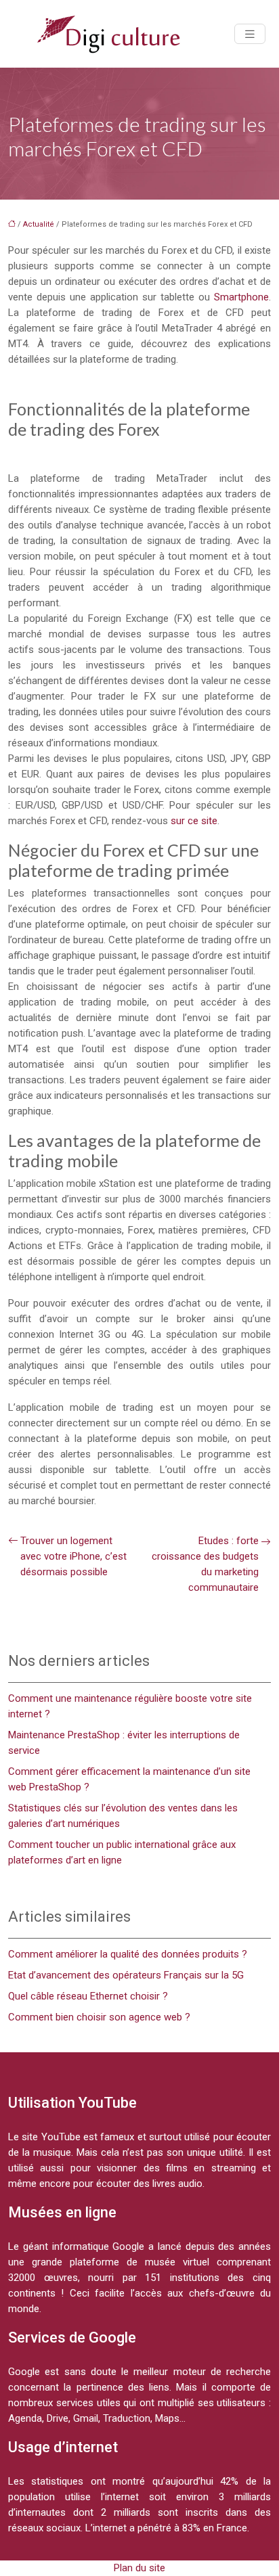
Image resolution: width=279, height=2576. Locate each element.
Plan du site (139, 2568)
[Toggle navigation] (250, 34)
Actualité (39, 224)
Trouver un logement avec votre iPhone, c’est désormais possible (73, 1556)
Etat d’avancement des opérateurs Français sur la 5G (126, 1975)
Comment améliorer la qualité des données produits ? (128, 1954)
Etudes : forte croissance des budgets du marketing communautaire (205, 1564)
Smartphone (241, 297)
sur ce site (194, 821)
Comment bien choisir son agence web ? (99, 2017)
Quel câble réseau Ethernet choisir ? (88, 1996)
